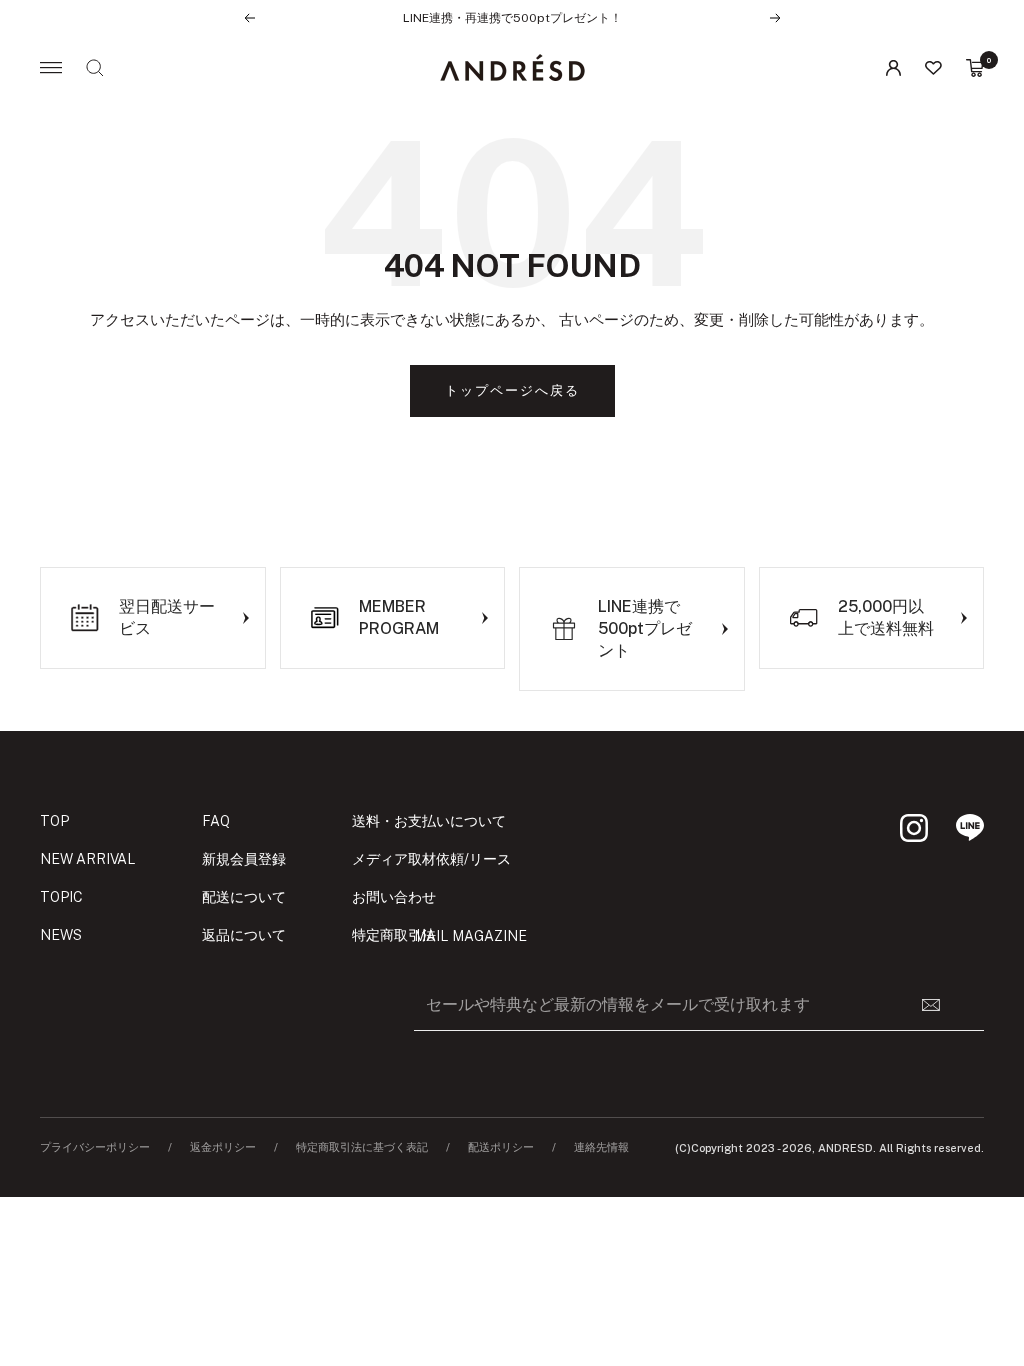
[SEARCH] (95, 68)
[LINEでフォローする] (970, 828)
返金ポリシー (223, 1147)
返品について (244, 935)
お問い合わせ (394, 897)
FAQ (216, 821)
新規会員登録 (244, 859)
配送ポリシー (501, 1147)
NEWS (61, 935)
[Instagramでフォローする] (914, 828)
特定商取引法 (394, 935)
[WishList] (933, 68)
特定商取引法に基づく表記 (362, 1147)
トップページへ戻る (512, 390)
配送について (244, 897)
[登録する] (943, 1005)
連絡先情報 (601, 1147)
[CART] (975, 68)
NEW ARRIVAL (88, 859)
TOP (54, 821)
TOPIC (61, 897)
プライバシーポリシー (95, 1147)
